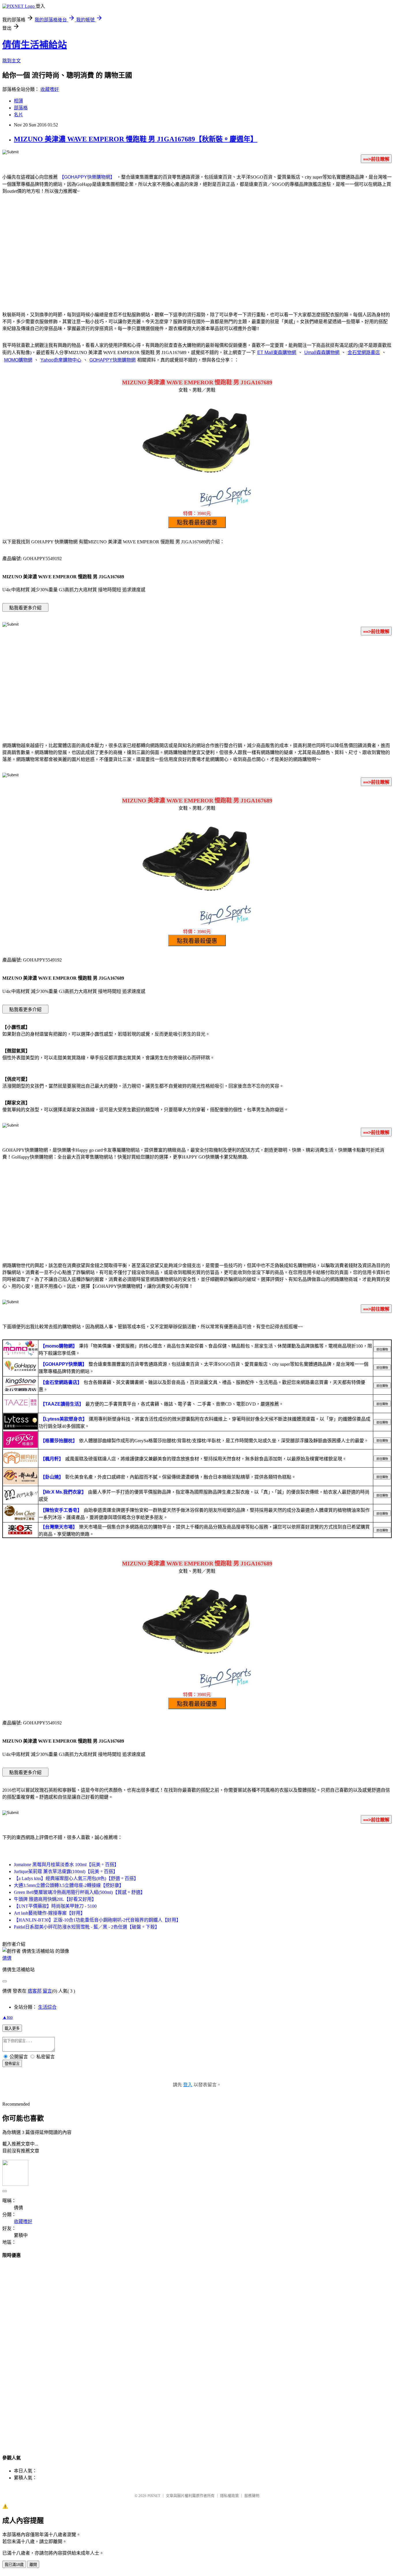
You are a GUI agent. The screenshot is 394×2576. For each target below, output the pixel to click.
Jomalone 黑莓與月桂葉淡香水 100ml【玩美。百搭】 (66, 1865)
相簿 (18, 101)
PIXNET (154, 2496)
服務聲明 (252, 2496)
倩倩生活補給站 (35, 45)
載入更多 (12, 2028)
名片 (18, 115)
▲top (7, 2017)
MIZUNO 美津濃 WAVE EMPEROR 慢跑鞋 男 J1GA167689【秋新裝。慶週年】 (136, 139)
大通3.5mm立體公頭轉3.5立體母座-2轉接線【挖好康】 (69, 1885)
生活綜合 (47, 2007)
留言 (47, 1991)
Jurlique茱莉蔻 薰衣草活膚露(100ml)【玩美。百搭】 (66, 1871)
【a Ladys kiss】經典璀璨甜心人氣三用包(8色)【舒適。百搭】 (76, 1878)
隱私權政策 (229, 2496)
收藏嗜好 (50, 89)
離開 (33, 2565)
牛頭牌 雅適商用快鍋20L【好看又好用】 (55, 1899)
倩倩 (7, 1958)
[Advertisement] (197, 259)
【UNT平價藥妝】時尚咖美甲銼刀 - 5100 (55, 1906)
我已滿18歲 (14, 2565)
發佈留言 (12, 2064)
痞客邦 (35, 1991)
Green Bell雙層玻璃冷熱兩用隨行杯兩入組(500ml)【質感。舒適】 (79, 1892)
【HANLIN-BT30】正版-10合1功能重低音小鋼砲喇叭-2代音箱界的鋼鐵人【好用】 (97, 1920)
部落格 (21, 108)
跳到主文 (12, 61)
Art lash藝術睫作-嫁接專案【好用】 (49, 1913)
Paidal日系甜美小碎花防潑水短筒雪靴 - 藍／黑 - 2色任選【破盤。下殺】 (87, 1927)
